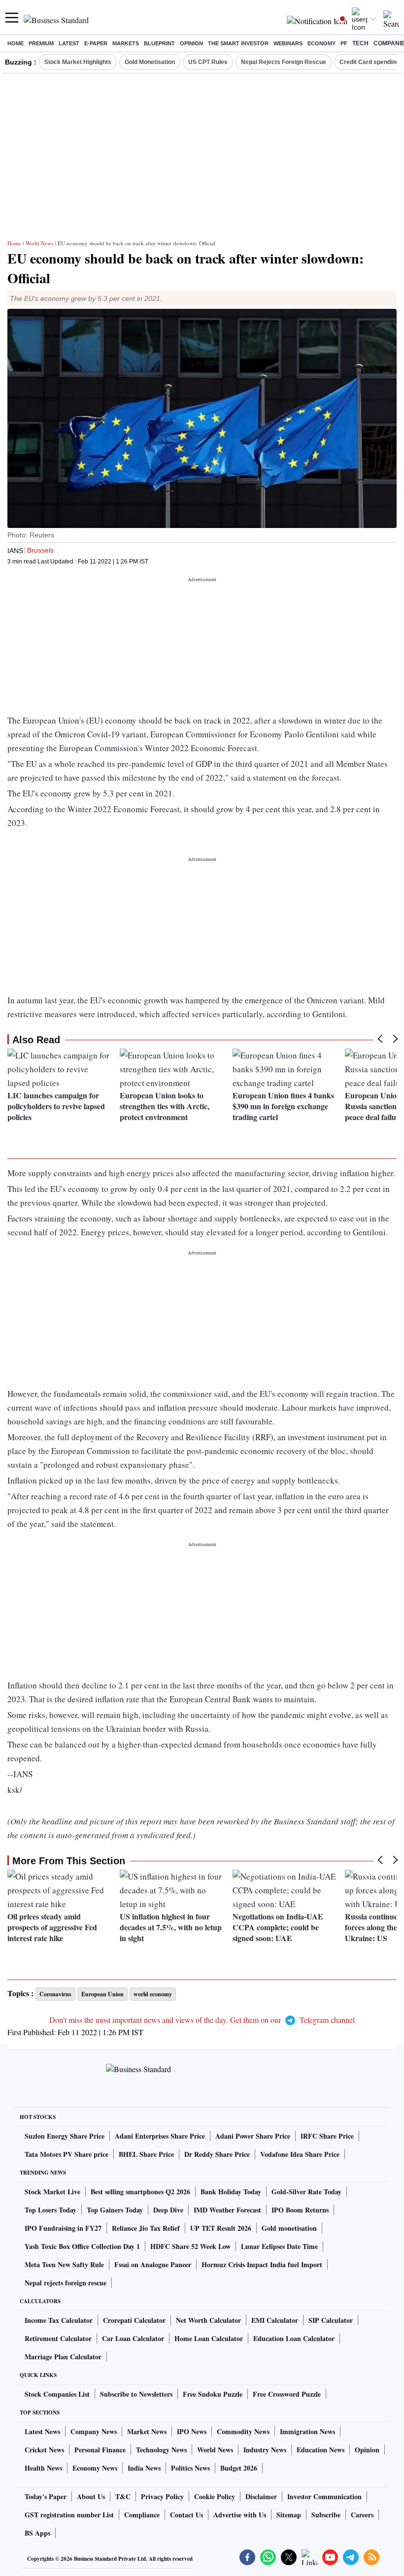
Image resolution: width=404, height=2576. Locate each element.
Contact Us (186, 2515)
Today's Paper (46, 2496)
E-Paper (96, 43)
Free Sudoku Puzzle (213, 2394)
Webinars (288, 43)
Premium (41, 43)
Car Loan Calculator (133, 2338)
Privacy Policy (162, 2496)
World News (39, 243)
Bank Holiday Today (231, 2192)
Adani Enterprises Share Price (160, 2136)
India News (144, 2468)
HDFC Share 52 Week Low (190, 2246)
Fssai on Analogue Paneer (153, 2264)
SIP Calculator (331, 2320)
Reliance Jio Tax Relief (146, 2228)
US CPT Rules (208, 62)
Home (16, 43)
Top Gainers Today (115, 2210)
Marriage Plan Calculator (63, 2357)
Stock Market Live (52, 2192)
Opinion (191, 43)
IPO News (192, 2431)
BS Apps (37, 2533)
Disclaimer (261, 2496)
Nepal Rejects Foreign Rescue (284, 62)
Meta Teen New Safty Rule (64, 2264)
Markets (126, 43)
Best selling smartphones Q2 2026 (140, 2192)
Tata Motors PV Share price (67, 2154)
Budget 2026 (239, 2468)
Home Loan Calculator (209, 2338)
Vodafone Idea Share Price (300, 2154)
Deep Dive (168, 2210)
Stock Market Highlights (78, 62)
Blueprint (159, 43)
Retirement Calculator (58, 2338)
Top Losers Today (50, 2210)
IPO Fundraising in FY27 (63, 2228)
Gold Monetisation (150, 62)
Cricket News (44, 2450)
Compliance (142, 2515)
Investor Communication (324, 2496)
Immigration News (307, 2431)
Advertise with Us (240, 2515)
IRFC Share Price (327, 2136)
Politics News (190, 2468)
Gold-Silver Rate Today (306, 2192)
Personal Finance (100, 2450)
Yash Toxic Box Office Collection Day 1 (82, 2246)
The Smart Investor (238, 43)
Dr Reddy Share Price (217, 2154)
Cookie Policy (215, 2496)
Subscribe (326, 2515)
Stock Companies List (57, 2394)
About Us (91, 2496)
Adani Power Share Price (253, 2136)
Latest (69, 43)
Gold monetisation (289, 2228)
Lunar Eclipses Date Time (279, 2246)
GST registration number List (69, 2515)
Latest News (42, 2431)
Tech (360, 43)
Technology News (161, 2450)
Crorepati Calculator (134, 2320)
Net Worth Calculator (208, 2320)
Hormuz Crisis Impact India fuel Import (262, 2264)
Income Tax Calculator (59, 2320)
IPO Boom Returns (300, 2210)
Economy (321, 43)
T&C (123, 2496)
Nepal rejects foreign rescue (66, 2283)
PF (344, 43)
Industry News (265, 2450)
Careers (362, 2515)
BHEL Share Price (146, 2154)
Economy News (95, 2468)
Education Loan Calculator (294, 2338)
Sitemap (289, 2515)
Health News (43, 2468)
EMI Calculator (275, 2320)
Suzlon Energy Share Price (65, 2136)
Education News (320, 2450)
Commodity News (243, 2431)
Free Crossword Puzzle (287, 2394)
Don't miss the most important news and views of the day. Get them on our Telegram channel (202, 2020)
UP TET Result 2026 (221, 2228)
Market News (147, 2431)
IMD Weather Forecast (227, 2210)
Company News (94, 2431)
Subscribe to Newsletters (136, 2394)
